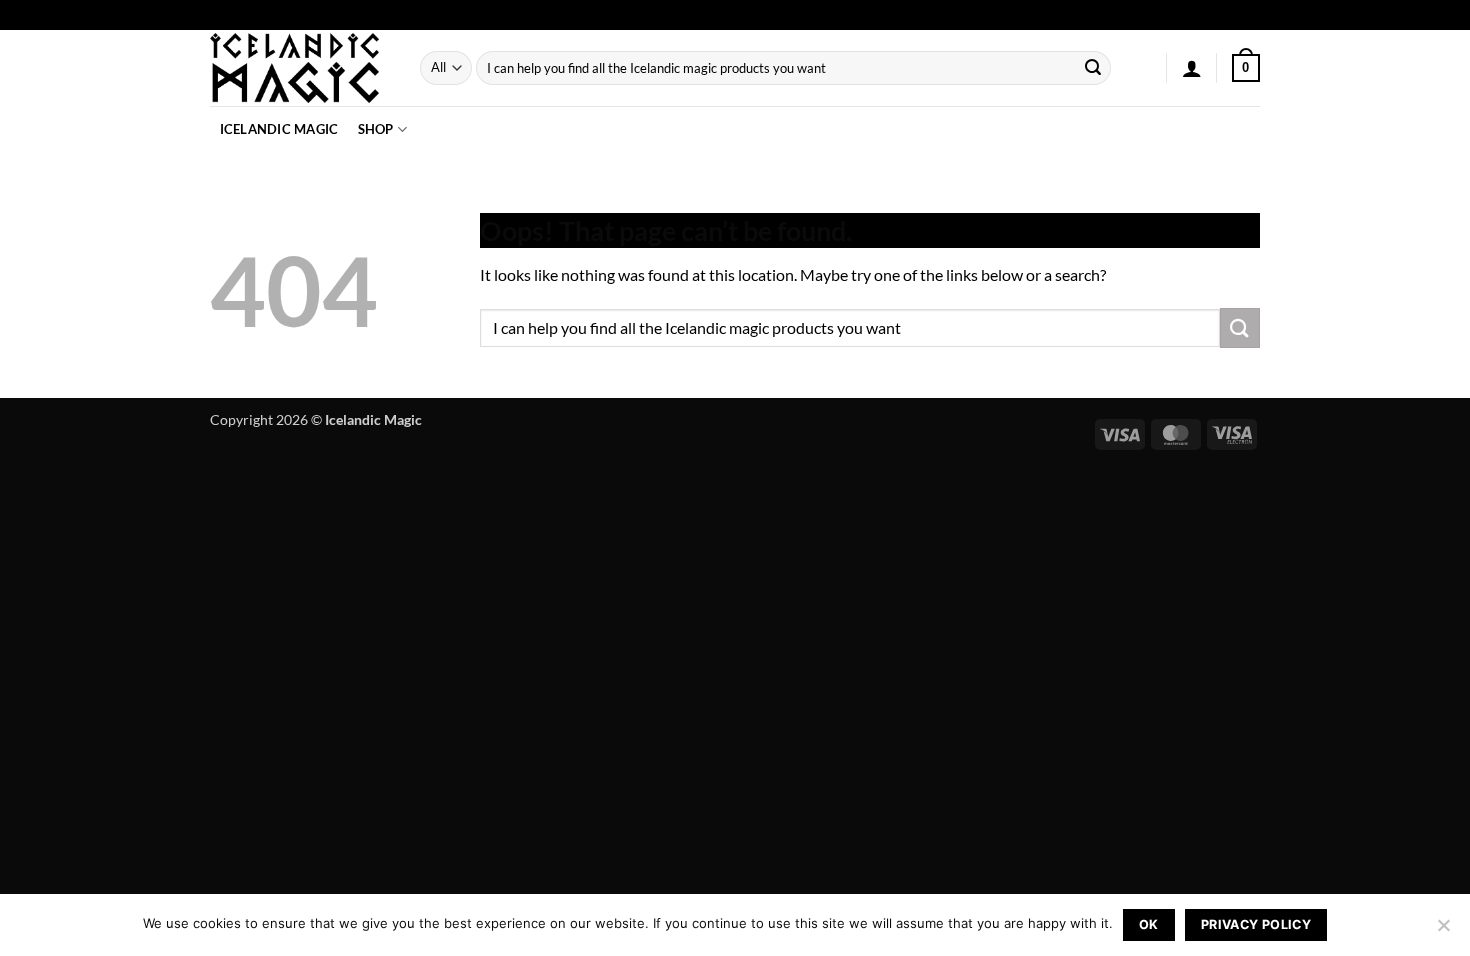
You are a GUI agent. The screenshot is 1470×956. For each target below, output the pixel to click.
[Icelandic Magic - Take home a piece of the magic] (300, 68)
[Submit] (1093, 68)
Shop (376, 129)
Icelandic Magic (279, 129)
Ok (1149, 924)
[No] (1443, 931)
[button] (1192, 68)
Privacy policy (1256, 924)
